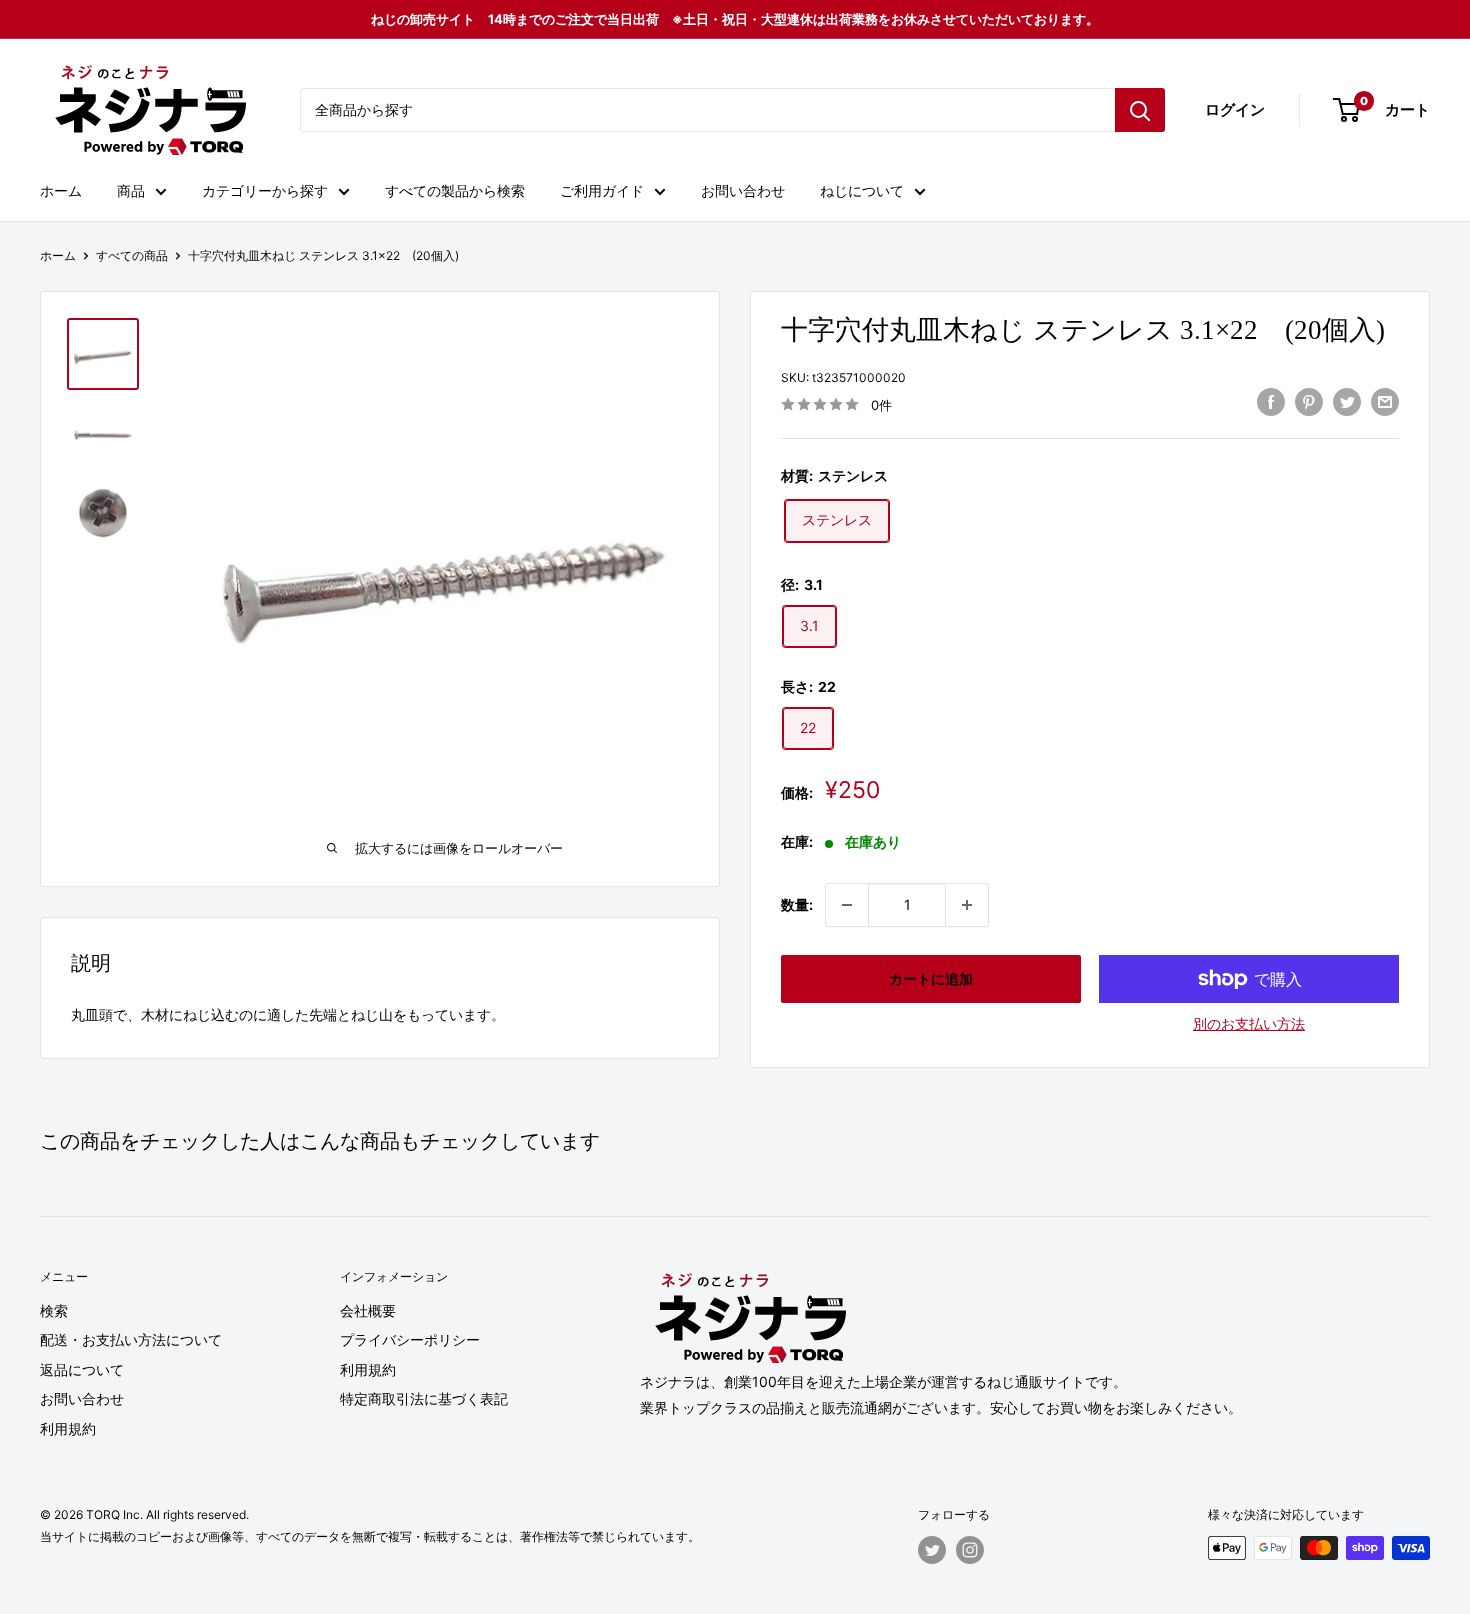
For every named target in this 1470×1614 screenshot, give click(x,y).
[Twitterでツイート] (1347, 402)
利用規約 (68, 1428)
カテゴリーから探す (265, 190)
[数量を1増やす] (967, 905)
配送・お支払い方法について (131, 1339)
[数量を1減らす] (847, 905)
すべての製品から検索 (455, 190)
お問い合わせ (743, 190)
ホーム (61, 190)
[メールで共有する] (1385, 402)
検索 (54, 1310)
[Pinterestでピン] (1309, 402)
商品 (131, 190)
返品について (82, 1369)
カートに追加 (931, 978)
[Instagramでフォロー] (970, 1550)
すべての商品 (132, 255)
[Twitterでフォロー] (932, 1550)
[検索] (1140, 110)
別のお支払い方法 (1249, 1023)
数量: (797, 904)
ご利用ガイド (602, 190)
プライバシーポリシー (410, 1339)
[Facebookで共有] (1271, 402)
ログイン (1235, 109)
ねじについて (862, 190)
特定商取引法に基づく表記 (424, 1398)
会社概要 (368, 1310)
